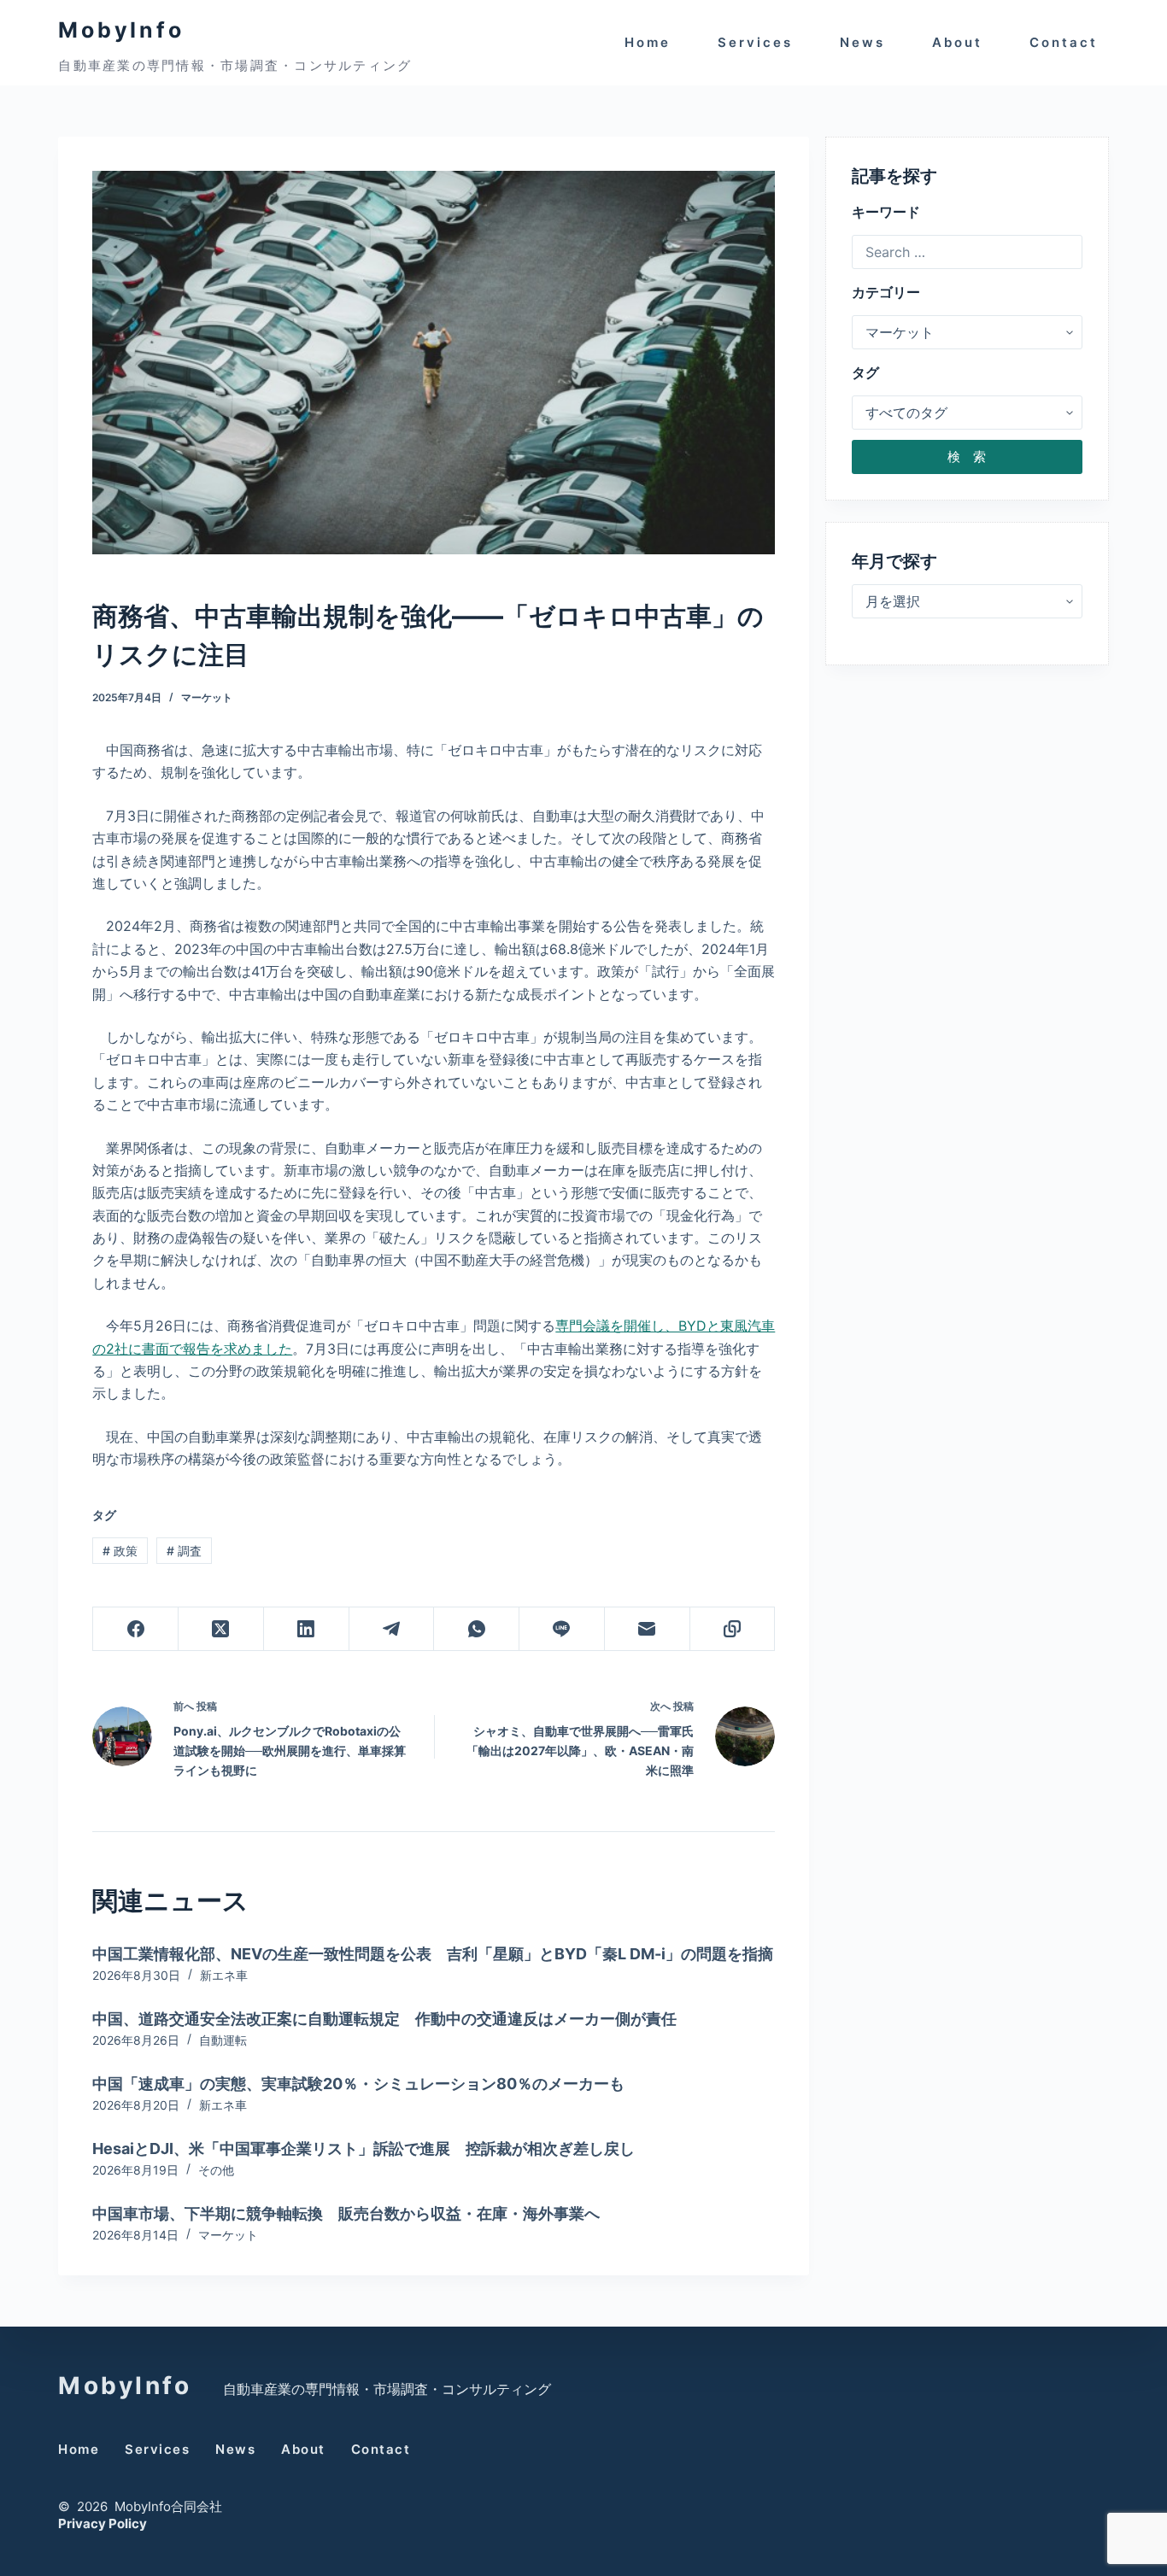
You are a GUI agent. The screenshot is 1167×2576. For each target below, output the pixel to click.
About (957, 42)
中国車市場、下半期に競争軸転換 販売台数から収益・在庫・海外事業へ (346, 2213)
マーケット (207, 697)
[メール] (648, 1629)
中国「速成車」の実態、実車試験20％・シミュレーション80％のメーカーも (358, 2084)
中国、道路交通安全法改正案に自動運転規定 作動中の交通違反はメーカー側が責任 (384, 2019)
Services (755, 42)
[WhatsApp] (477, 1629)
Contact (1064, 42)
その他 (216, 2170)
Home (648, 42)
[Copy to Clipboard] (733, 1629)
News (862, 42)
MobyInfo (121, 30)
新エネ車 (224, 1975)
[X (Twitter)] (221, 1629)
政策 (120, 1551)
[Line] (562, 1629)
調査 (184, 1551)
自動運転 (223, 2040)
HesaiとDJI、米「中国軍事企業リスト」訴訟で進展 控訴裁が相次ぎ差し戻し (364, 2149)
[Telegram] (392, 1629)
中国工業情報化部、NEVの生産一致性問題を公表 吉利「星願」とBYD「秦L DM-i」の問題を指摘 (433, 1954)
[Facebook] (136, 1629)
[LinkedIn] (307, 1629)
